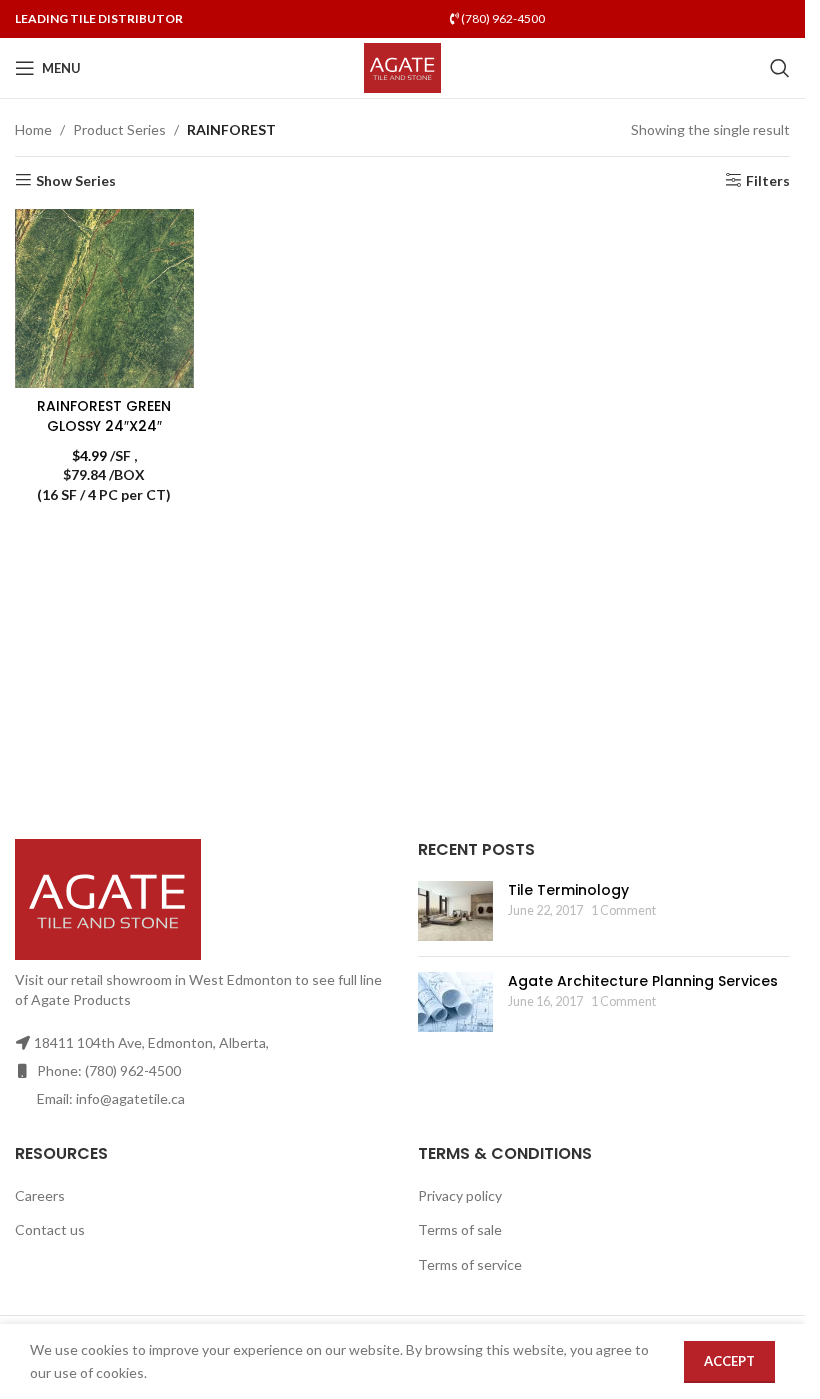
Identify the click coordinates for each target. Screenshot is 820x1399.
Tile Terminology (568, 890)
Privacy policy (460, 1195)
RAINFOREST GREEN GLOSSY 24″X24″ (104, 416)
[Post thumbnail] (455, 911)
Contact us (50, 1229)
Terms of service (470, 1264)
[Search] (780, 68)
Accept (729, 1361)
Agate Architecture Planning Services (643, 981)
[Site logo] (402, 66)
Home (33, 129)
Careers (40, 1195)
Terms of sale (460, 1229)
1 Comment (623, 910)
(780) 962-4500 (502, 18)
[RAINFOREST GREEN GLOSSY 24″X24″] (104, 298)
